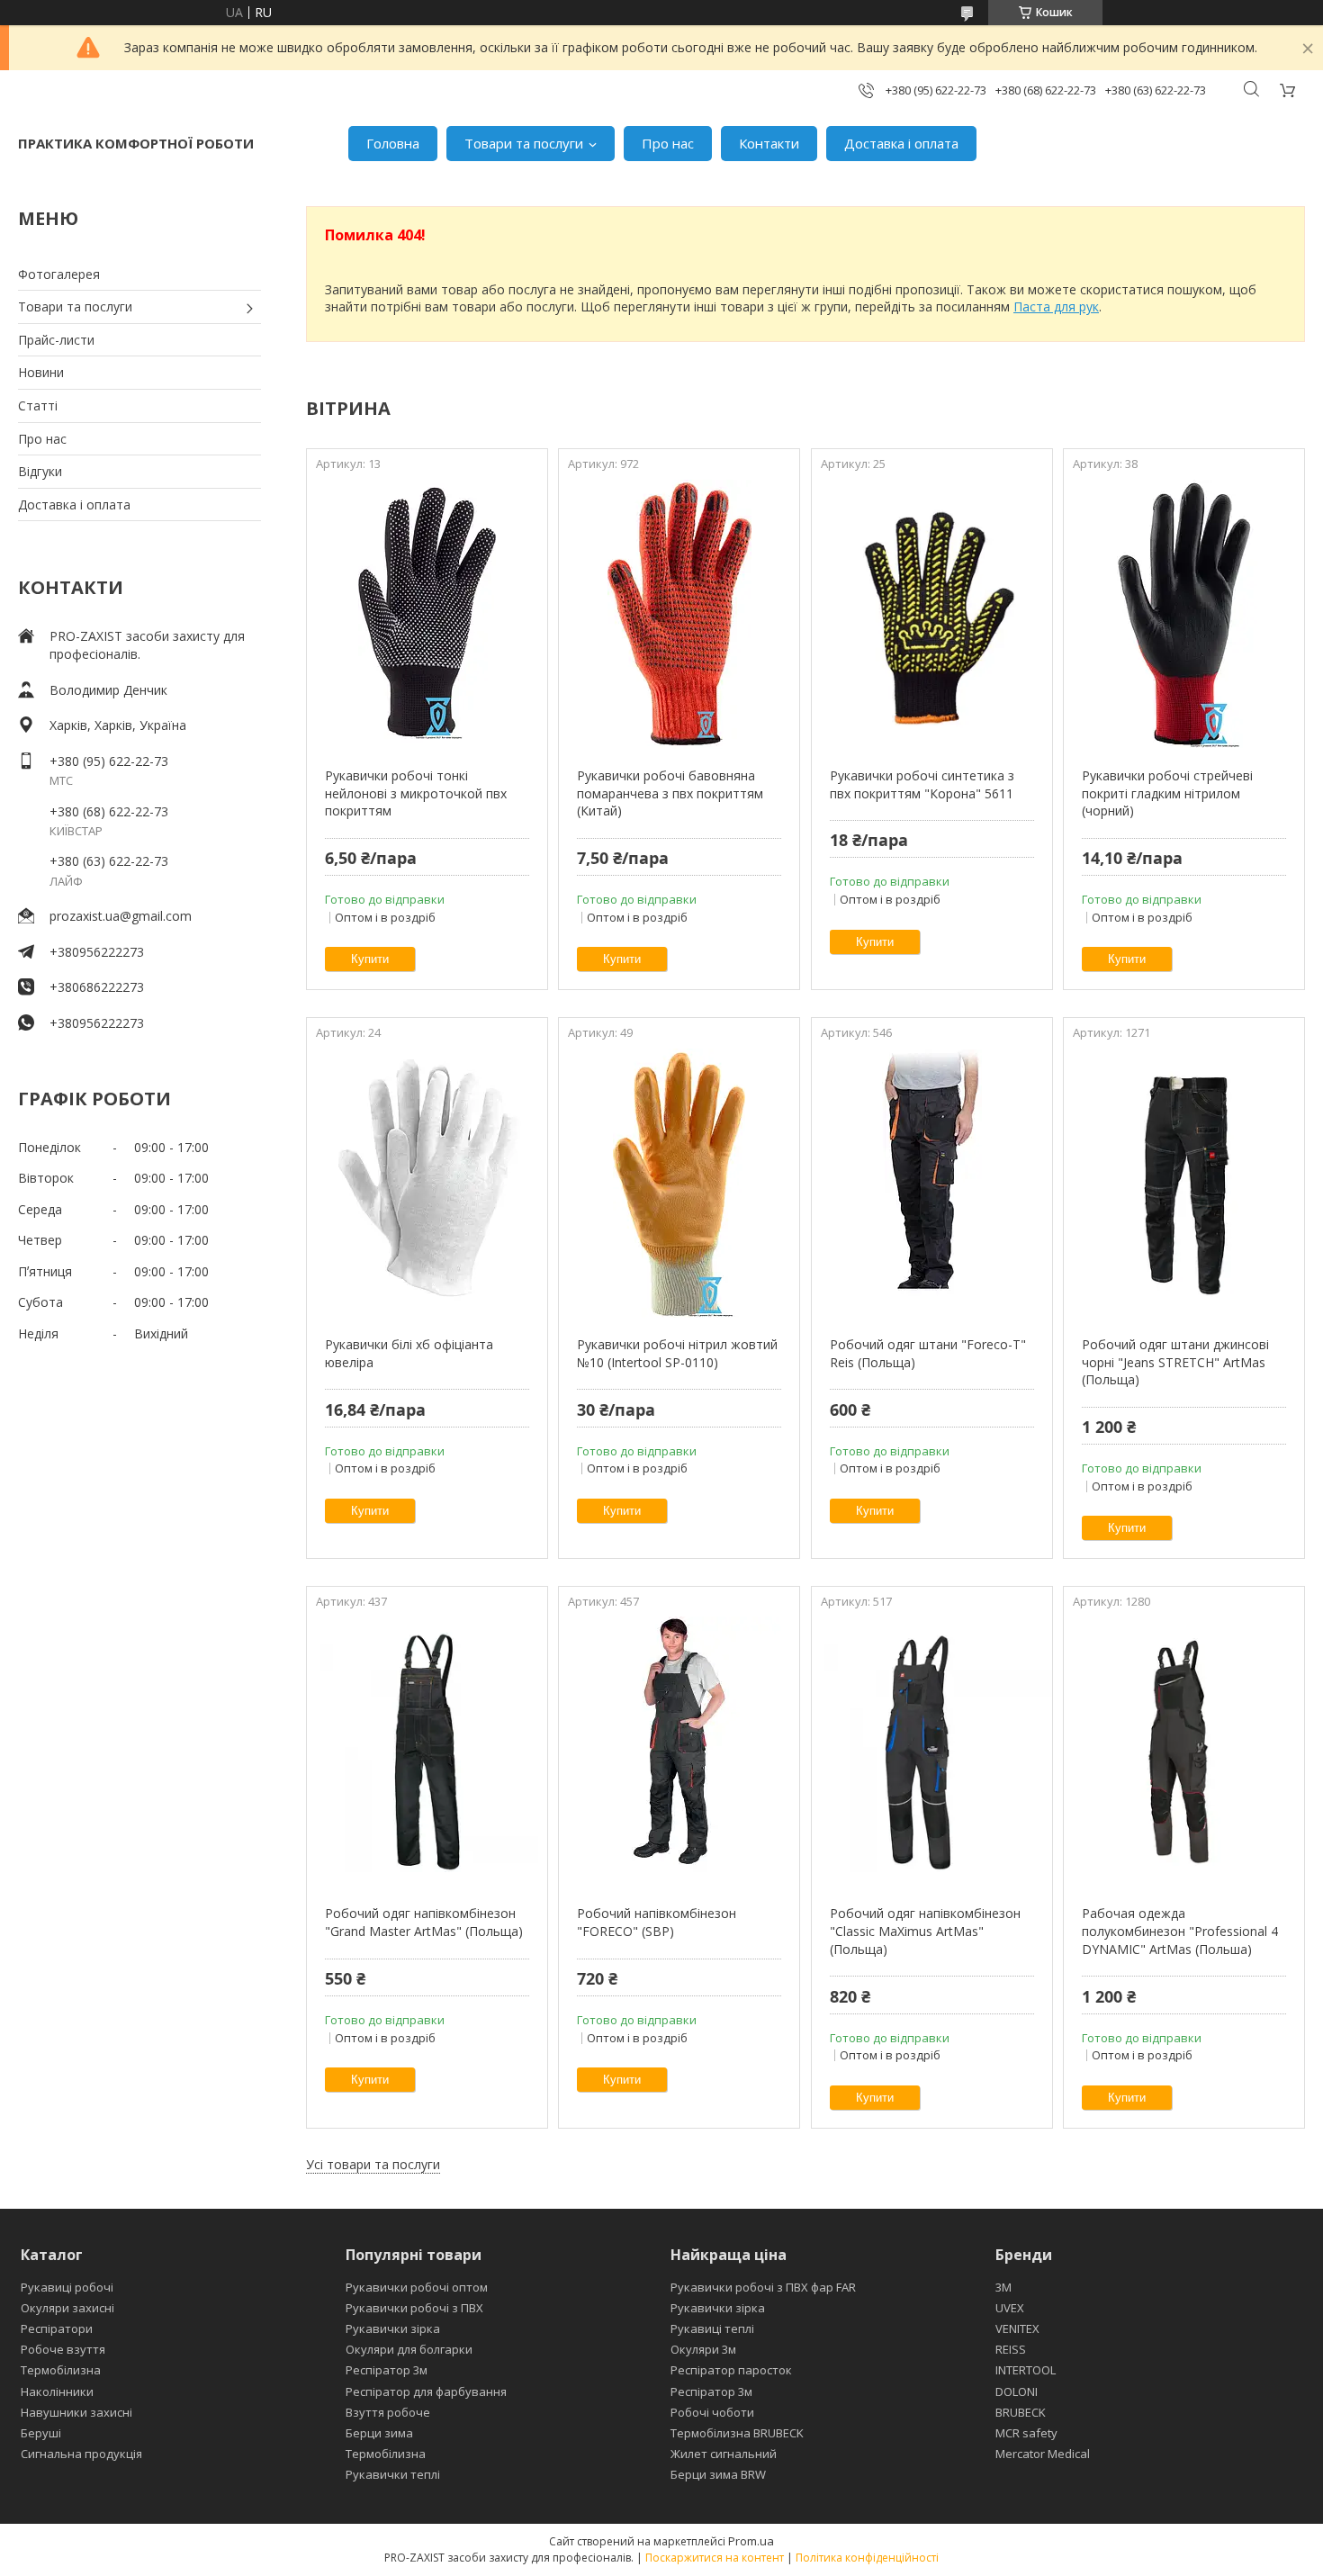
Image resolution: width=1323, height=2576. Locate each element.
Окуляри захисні (67, 2308)
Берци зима (379, 2433)
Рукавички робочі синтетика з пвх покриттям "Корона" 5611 (922, 784)
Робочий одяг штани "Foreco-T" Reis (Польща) (928, 1353)
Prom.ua (751, 2541)
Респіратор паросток (731, 2370)
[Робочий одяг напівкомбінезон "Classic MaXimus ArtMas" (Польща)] (932, 1752)
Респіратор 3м (387, 2370)
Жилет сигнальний (724, 2454)
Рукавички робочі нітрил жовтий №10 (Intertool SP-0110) (677, 1353)
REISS (1011, 2349)
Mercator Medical (1043, 2454)
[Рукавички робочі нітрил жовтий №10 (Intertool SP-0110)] (679, 1183)
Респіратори (57, 2328)
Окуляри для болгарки (409, 2349)
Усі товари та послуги (373, 2164)
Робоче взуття (63, 2349)
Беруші (41, 2433)
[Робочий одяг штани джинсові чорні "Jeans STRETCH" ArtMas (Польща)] (1184, 1183)
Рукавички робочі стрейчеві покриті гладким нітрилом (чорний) (1167, 793)
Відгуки (40, 471)
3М (1003, 2287)
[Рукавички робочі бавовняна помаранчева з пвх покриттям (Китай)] (679, 614)
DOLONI (1017, 2391)
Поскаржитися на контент (715, 2558)
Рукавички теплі (393, 2474)
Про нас (668, 143)
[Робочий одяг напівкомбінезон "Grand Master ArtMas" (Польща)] (427, 1752)
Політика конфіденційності (867, 2558)
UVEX (1010, 2308)
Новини (41, 372)
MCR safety (1026, 2433)
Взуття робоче (388, 2412)
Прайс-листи (56, 340)
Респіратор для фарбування (426, 2391)
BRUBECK (1021, 2412)
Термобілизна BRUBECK (737, 2433)
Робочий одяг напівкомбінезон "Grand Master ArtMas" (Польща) (424, 1922)
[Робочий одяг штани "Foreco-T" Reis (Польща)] (932, 1183)
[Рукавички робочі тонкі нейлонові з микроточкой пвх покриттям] (427, 614)
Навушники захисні (76, 2412)
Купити (370, 959)
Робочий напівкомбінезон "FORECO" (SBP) (657, 1922)
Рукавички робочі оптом (417, 2287)
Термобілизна (61, 2370)
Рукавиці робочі (67, 2287)
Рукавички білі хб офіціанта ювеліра (409, 1353)
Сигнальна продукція (81, 2454)
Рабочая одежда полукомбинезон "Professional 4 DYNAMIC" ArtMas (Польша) (1180, 1931)
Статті (38, 405)
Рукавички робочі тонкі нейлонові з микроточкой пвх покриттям (416, 793)
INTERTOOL (1026, 2370)
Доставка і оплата (901, 143)
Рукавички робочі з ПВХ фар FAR (763, 2287)
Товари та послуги (524, 143)
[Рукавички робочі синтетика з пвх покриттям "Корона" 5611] (932, 614)
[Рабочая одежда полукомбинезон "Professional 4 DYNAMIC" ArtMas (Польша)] (1184, 1752)
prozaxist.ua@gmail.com (121, 916)
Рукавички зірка (393, 2328)
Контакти (769, 143)
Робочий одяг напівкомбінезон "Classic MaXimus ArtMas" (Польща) (925, 1931)
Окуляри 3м (703, 2349)
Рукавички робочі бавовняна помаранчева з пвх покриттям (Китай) (670, 793)
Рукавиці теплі (712, 2328)
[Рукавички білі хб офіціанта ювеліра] (427, 1183)
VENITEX (1017, 2328)
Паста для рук (1056, 306)
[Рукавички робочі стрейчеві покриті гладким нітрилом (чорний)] (1184, 614)
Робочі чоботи (712, 2412)
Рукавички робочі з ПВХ (414, 2308)
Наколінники (57, 2391)
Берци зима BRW (718, 2474)
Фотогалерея (59, 274)
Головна (393, 143)
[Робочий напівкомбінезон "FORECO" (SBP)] (679, 1752)
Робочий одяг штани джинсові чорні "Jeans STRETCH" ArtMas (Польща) (1175, 1362)
